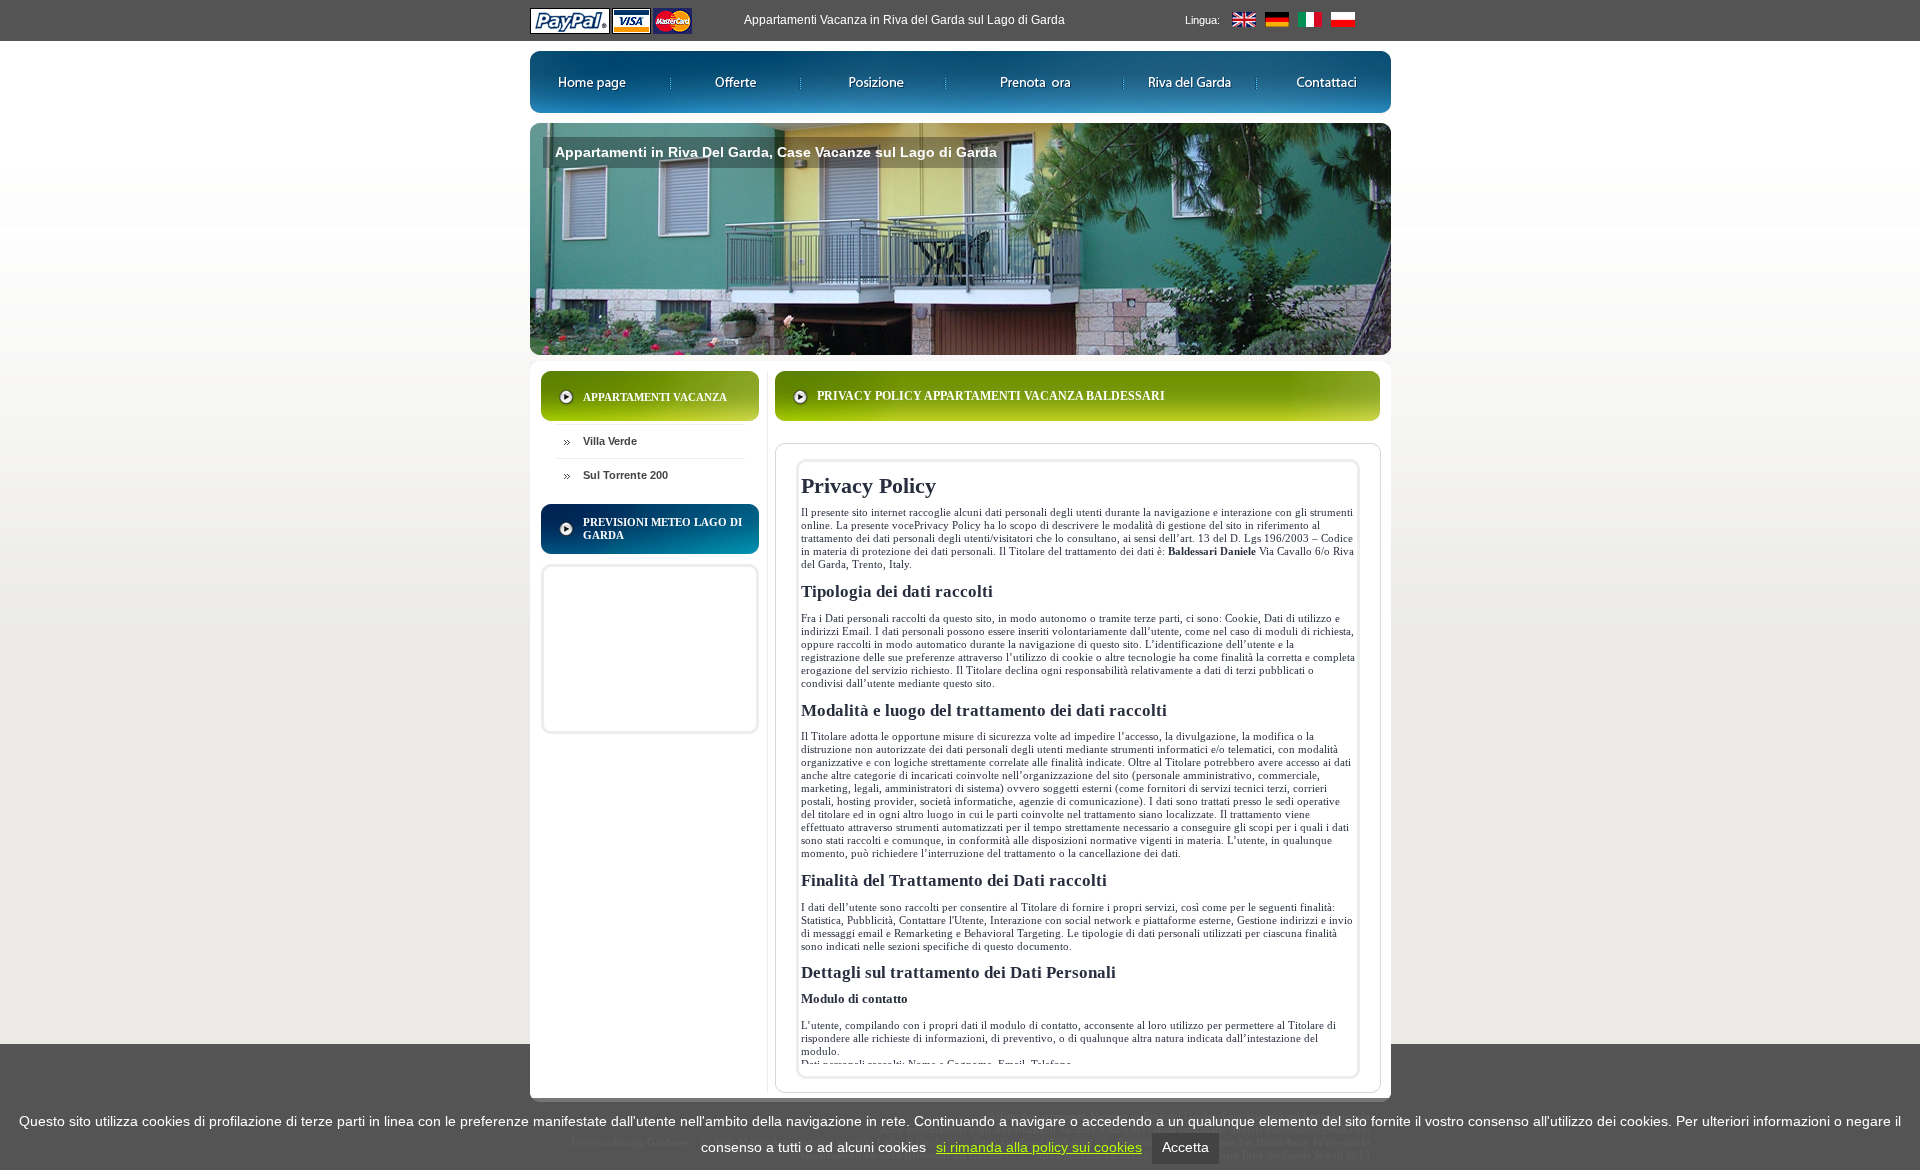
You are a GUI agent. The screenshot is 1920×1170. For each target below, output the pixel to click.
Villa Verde (610, 441)
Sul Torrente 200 (625, 475)
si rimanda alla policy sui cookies (1039, 1147)
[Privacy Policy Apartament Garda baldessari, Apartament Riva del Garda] (1343, 23)
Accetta (1185, 1147)
